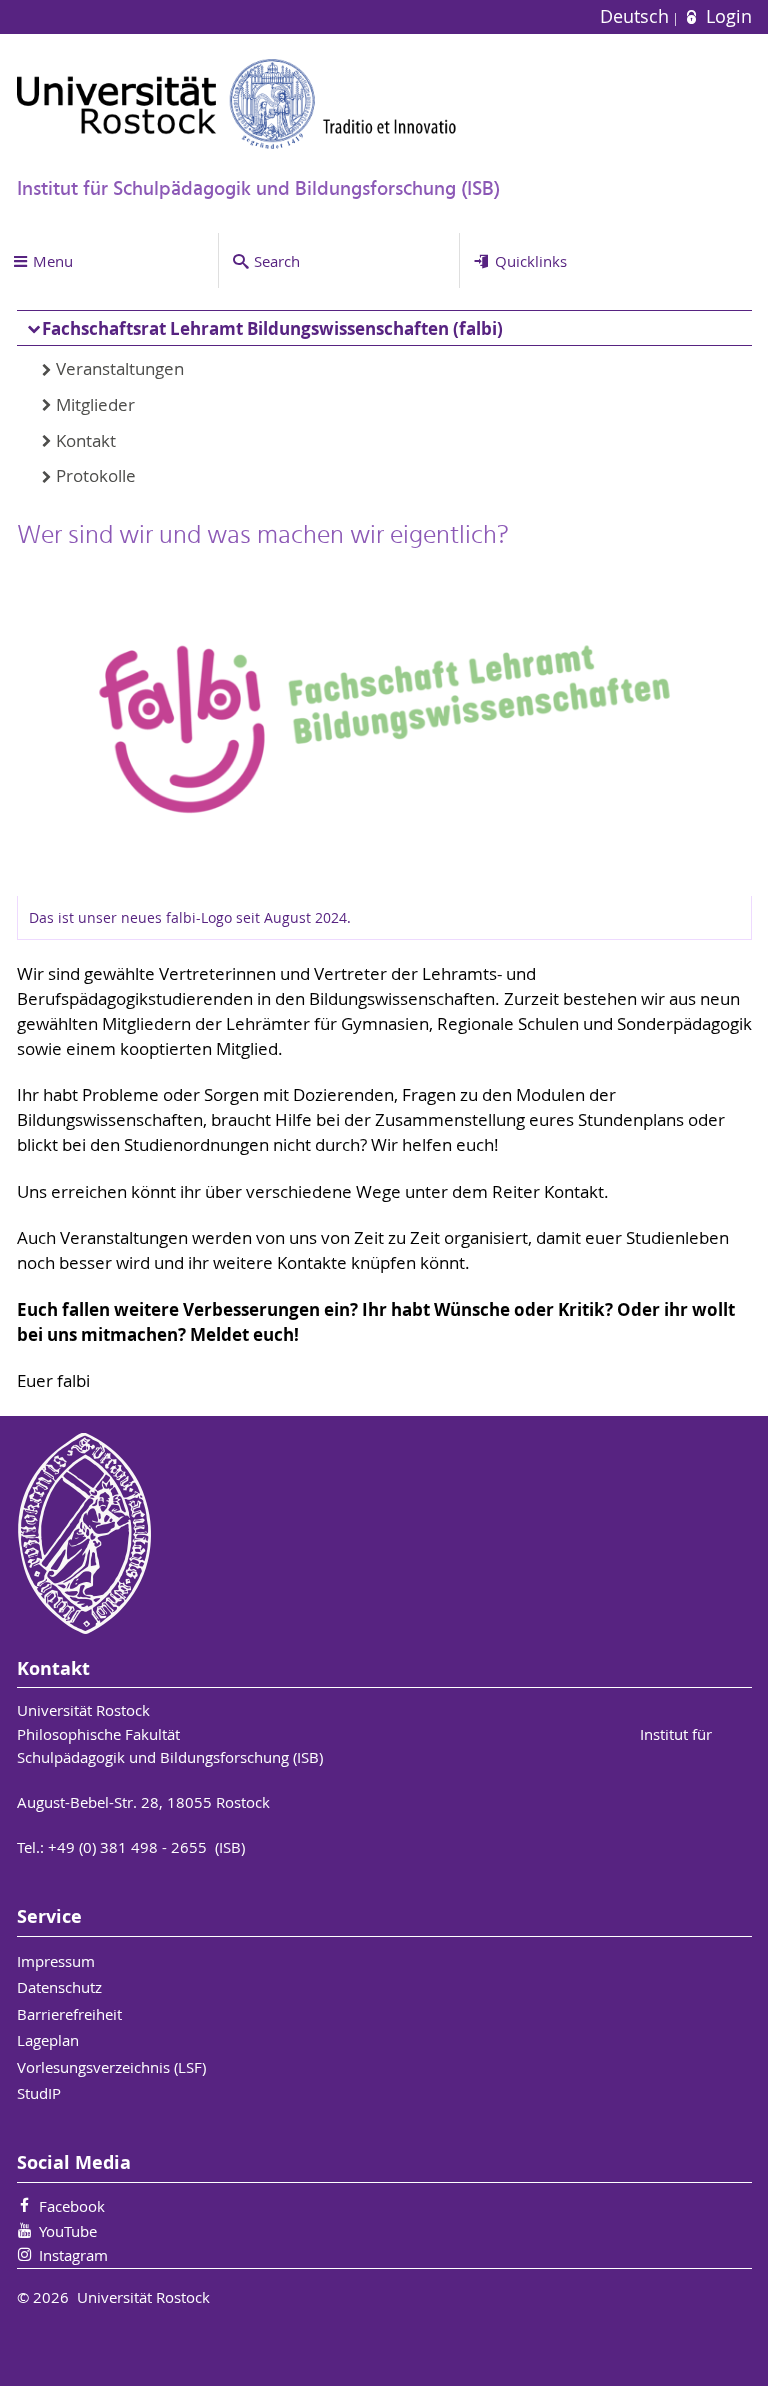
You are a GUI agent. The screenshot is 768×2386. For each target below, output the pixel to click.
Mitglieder (95, 405)
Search (277, 261)
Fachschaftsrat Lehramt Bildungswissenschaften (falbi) (272, 328)
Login (726, 16)
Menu (53, 261)
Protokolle (96, 476)
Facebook (72, 2206)
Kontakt (86, 441)
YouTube (68, 2231)
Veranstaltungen (120, 369)
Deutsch (637, 16)
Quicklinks (531, 261)
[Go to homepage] (237, 103)
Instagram (73, 2255)
